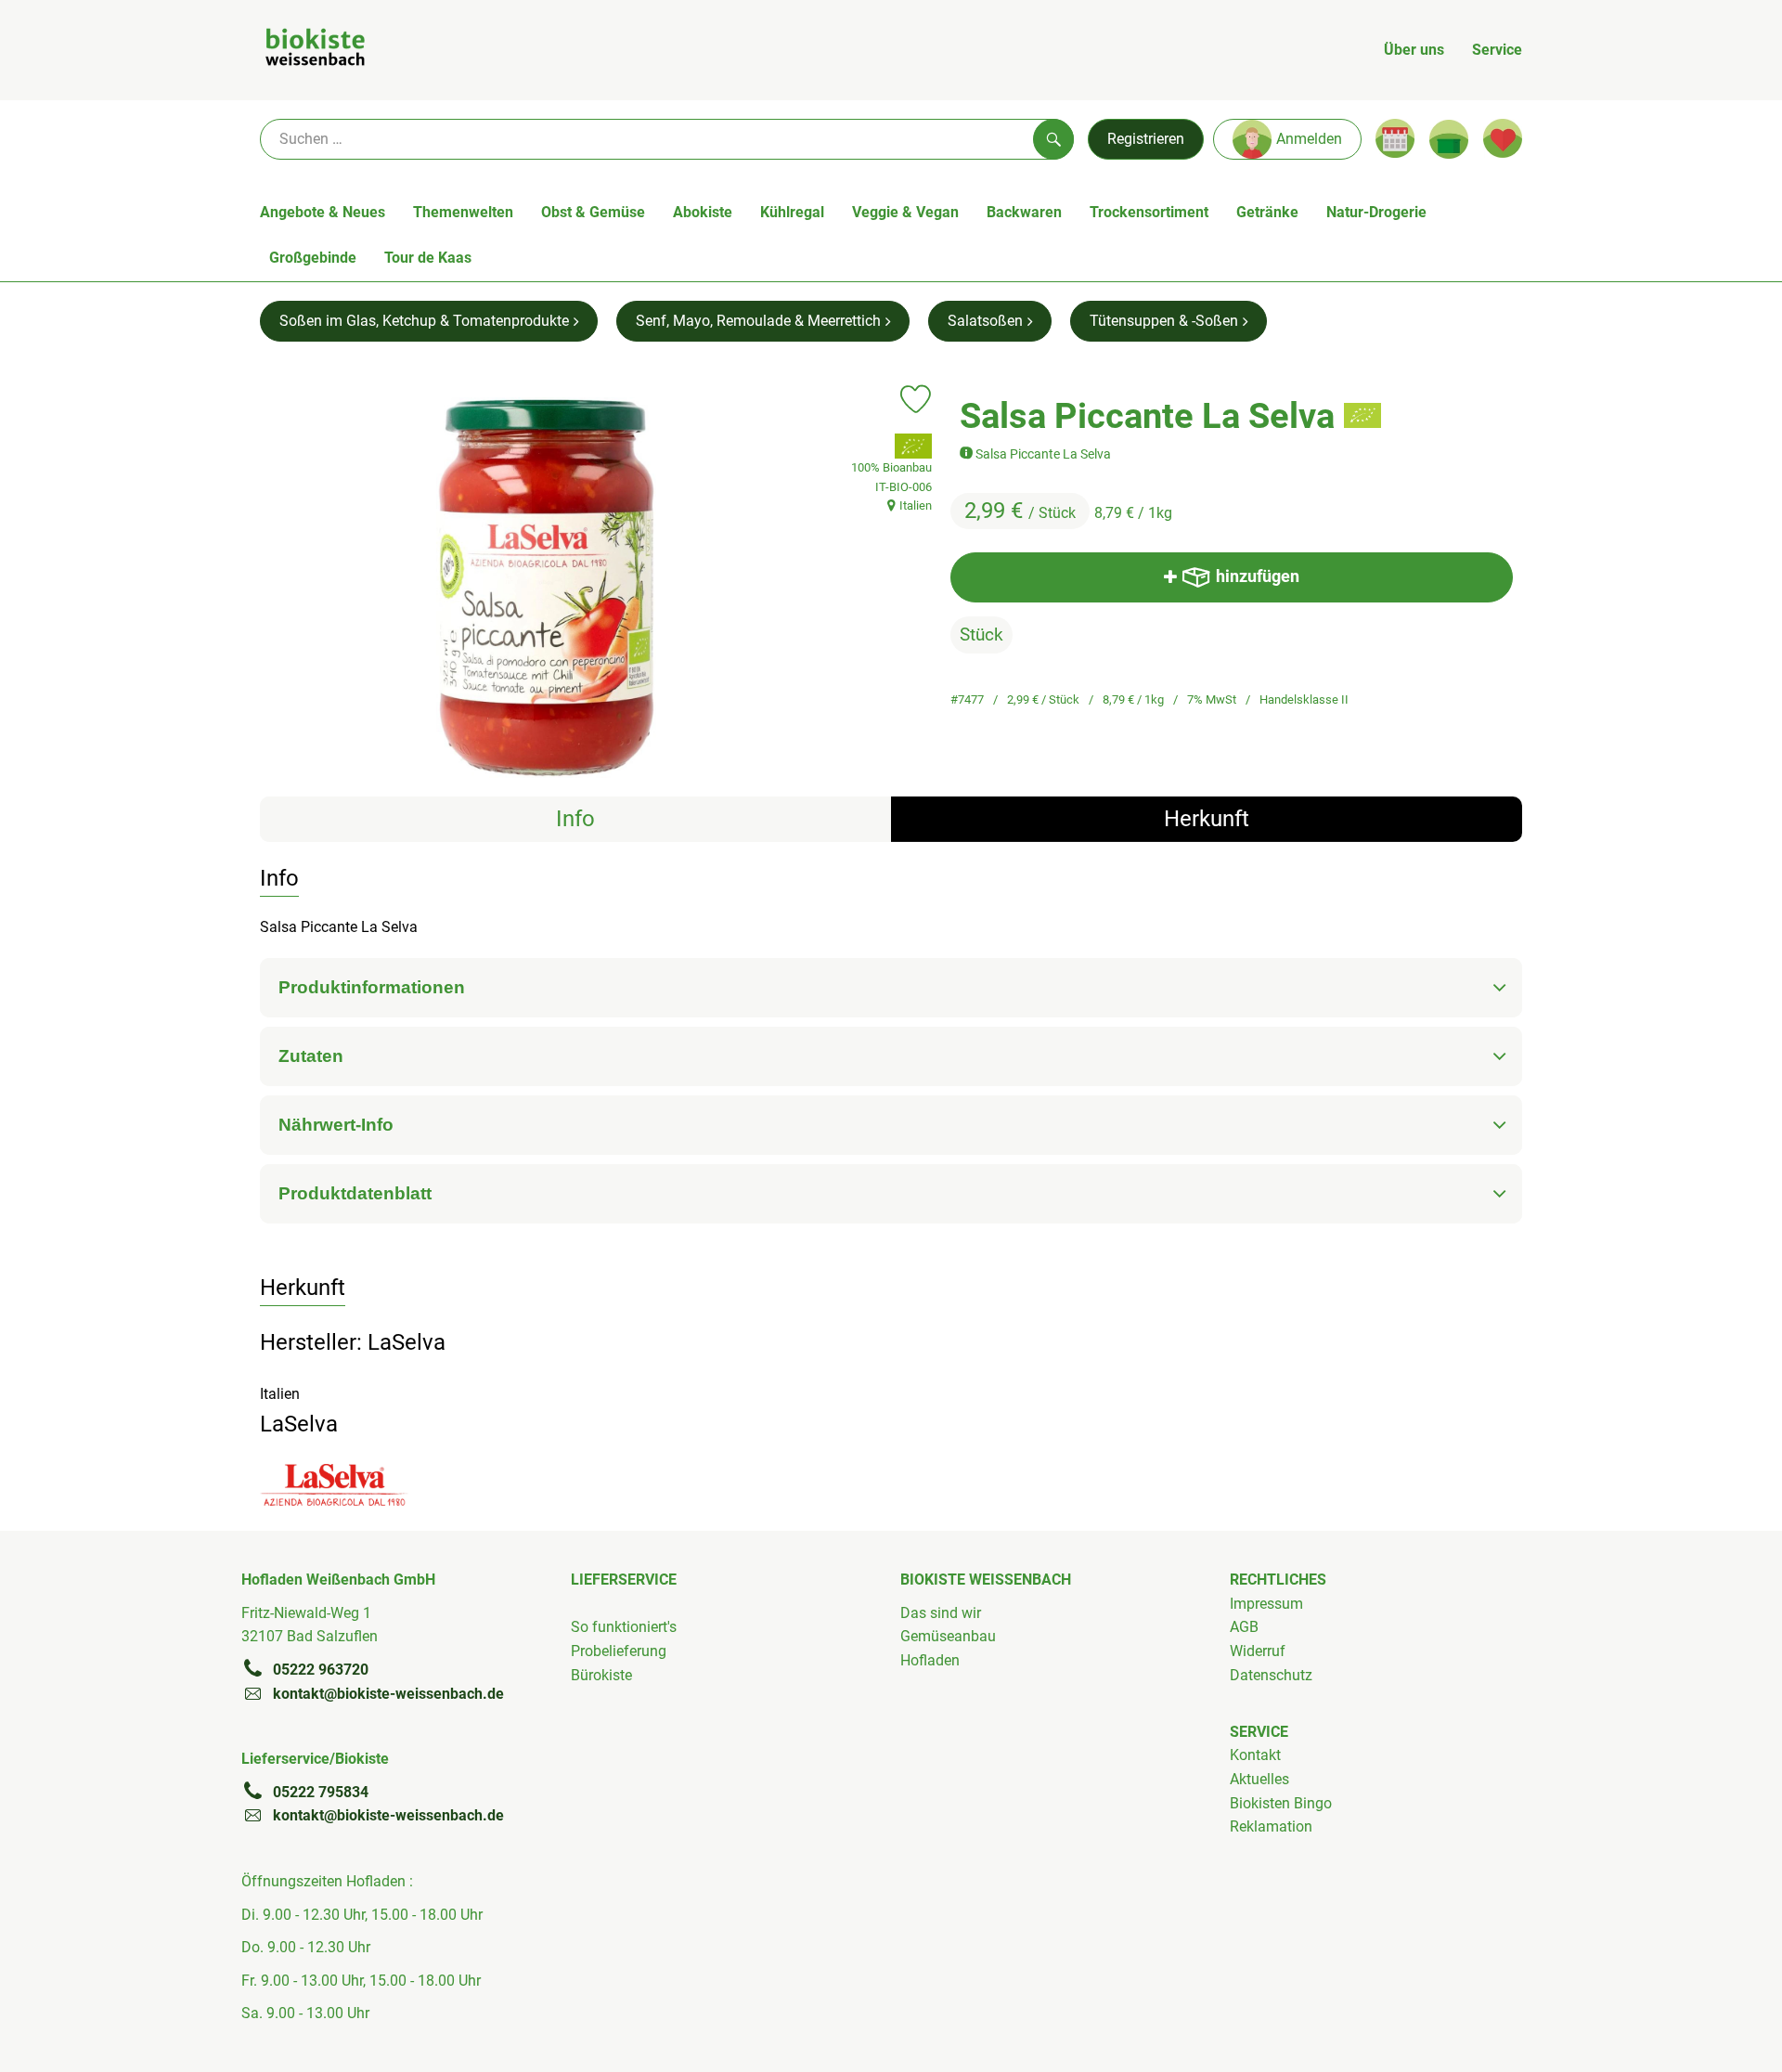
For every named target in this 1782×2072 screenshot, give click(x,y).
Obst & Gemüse (593, 212)
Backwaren (1024, 212)
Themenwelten (463, 212)
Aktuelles (1259, 1779)
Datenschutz (1271, 1675)
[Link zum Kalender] (1395, 138)
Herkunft (1207, 819)
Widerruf (1258, 1651)
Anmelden (1309, 139)
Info (575, 819)
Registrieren (1146, 139)
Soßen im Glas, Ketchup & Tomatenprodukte (424, 321)
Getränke (1267, 212)
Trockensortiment (1149, 212)
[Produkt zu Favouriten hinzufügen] (916, 399)
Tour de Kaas (428, 258)
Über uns (1414, 50)
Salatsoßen (985, 321)
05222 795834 (321, 1792)
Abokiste (703, 212)
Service (1497, 50)
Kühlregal (792, 212)
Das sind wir (941, 1613)
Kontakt (1255, 1755)
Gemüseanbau (948, 1636)
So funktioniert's (624, 1627)
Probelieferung (619, 1651)
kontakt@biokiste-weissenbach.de (388, 1694)
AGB (1244, 1627)
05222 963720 (321, 1670)
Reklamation (1271, 1826)
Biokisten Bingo (1281, 1803)
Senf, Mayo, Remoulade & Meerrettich (758, 321)
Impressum (1266, 1604)
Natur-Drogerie (1376, 212)
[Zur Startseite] (315, 50)
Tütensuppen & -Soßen (1164, 321)
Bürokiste (601, 1675)
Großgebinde (313, 258)
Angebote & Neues (323, 212)
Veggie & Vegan (905, 212)
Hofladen (930, 1660)
